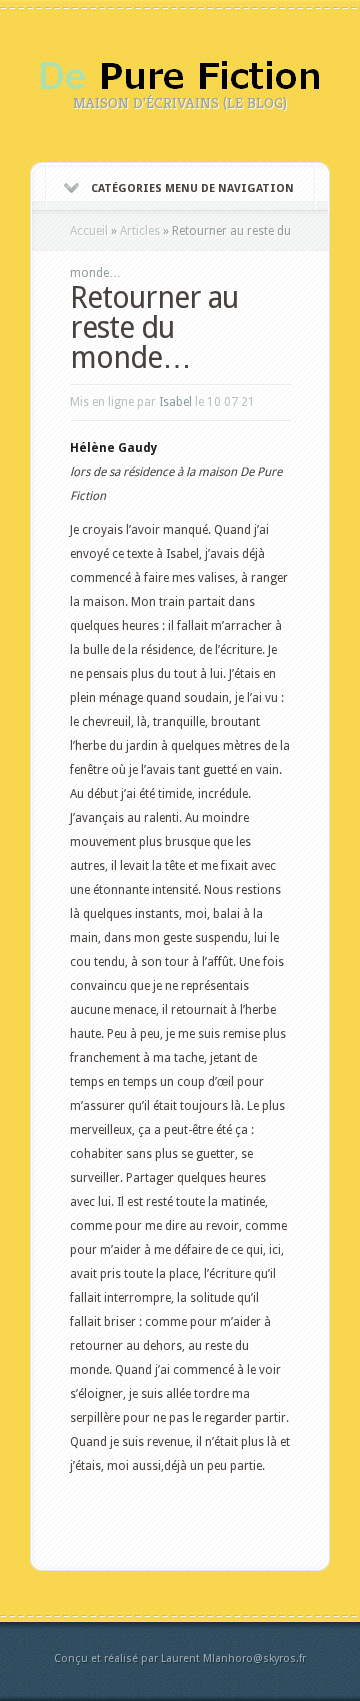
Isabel (175, 402)
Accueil (89, 231)
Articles (140, 231)
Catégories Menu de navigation (192, 188)
